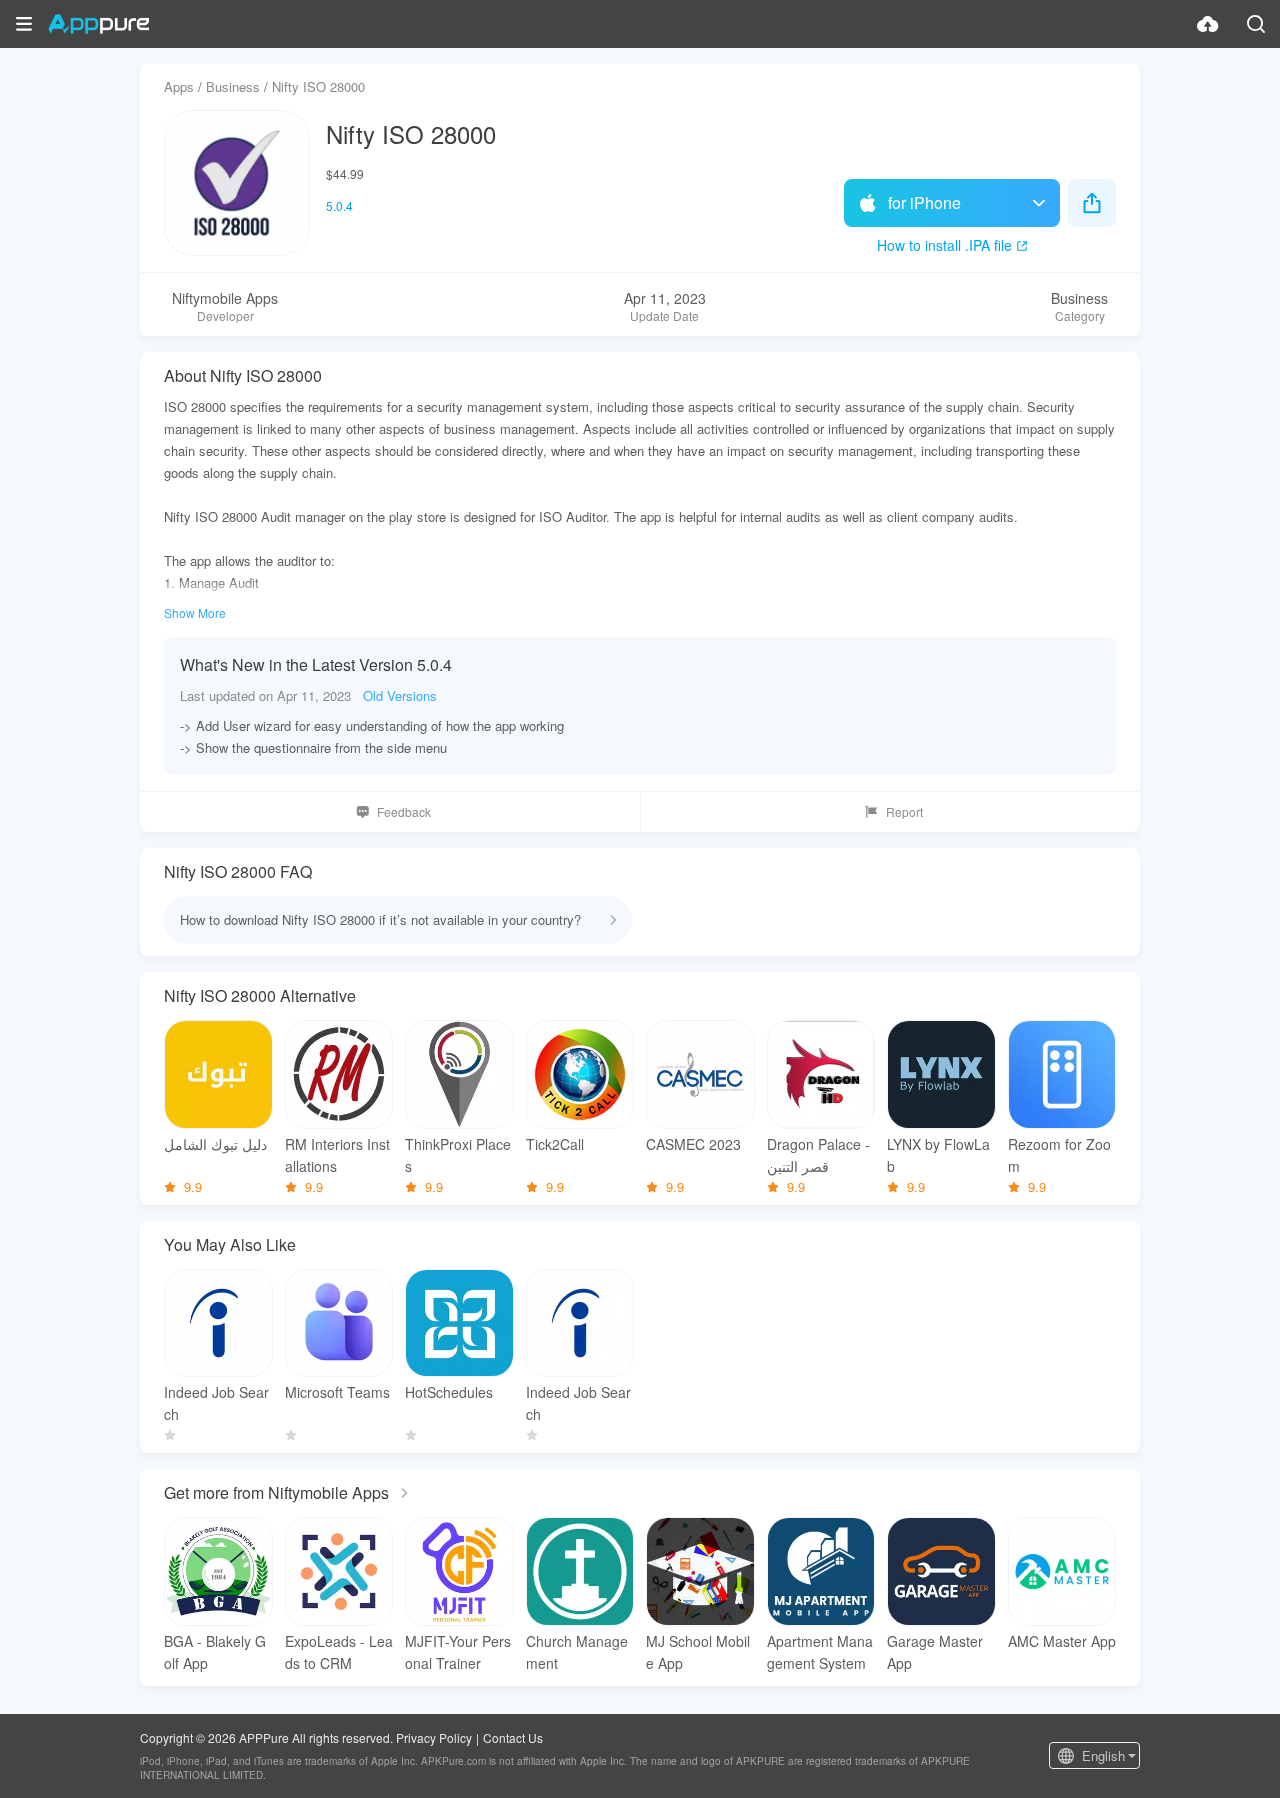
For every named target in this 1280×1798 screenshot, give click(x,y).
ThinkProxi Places (458, 1155)
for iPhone (924, 202)
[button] (24, 24)
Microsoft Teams (337, 1392)
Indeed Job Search (216, 1403)
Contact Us (513, 1737)
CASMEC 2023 (693, 1144)
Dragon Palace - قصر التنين (818, 1155)
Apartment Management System (820, 1652)
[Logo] (98, 24)
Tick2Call (555, 1144)
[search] (1256, 24)
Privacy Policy (434, 1737)
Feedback (404, 811)
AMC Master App (1062, 1641)
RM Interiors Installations (337, 1155)
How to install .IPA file (944, 245)
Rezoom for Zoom (1059, 1155)
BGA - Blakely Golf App (215, 1652)
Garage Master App (935, 1652)
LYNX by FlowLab (938, 1155)
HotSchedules (449, 1392)
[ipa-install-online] (1208, 24)
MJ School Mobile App (698, 1652)
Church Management (577, 1652)
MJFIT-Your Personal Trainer (458, 1652)
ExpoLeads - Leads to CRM (339, 1652)
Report (904, 811)
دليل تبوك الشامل (215, 1144)
